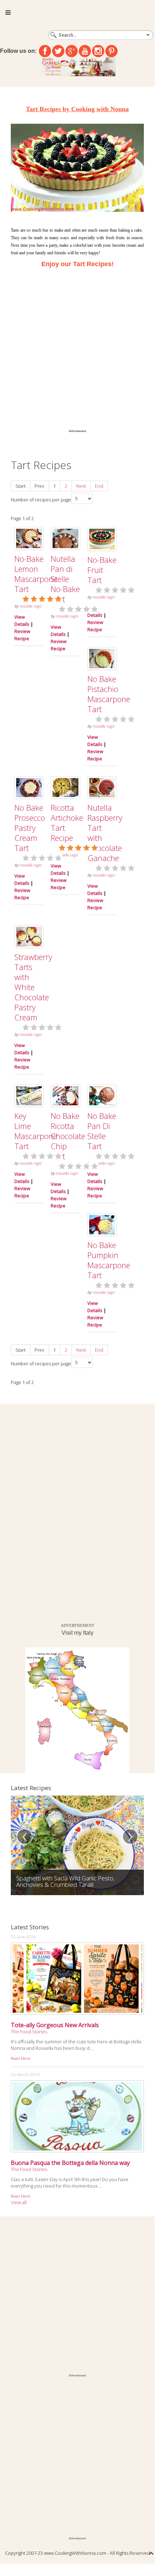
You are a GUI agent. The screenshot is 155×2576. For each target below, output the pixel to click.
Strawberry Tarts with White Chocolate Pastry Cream (33, 987)
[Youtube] (85, 51)
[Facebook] (45, 51)
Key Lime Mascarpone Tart (36, 1131)
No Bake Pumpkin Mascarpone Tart (109, 1260)
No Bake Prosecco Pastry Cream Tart (30, 828)
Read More (20, 2058)
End (99, 486)
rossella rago (30, 606)
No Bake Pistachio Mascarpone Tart (109, 694)
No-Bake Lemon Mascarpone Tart (36, 574)
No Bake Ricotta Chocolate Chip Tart (68, 1136)
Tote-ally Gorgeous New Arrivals (55, 2025)
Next (81, 486)
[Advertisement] (77, 347)
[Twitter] (58, 51)
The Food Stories (29, 2031)
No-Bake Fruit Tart (102, 570)
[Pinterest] (111, 51)
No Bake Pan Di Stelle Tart (102, 1131)
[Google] (72, 51)
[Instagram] (98, 51)
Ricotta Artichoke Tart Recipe (67, 823)
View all (19, 2202)
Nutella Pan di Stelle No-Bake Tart (65, 579)
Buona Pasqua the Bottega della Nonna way (70, 2163)
